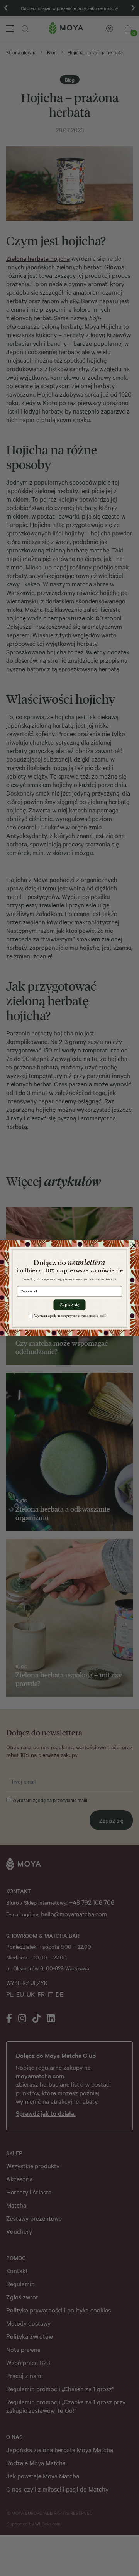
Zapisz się (69, 1305)
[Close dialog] (134, 1245)
